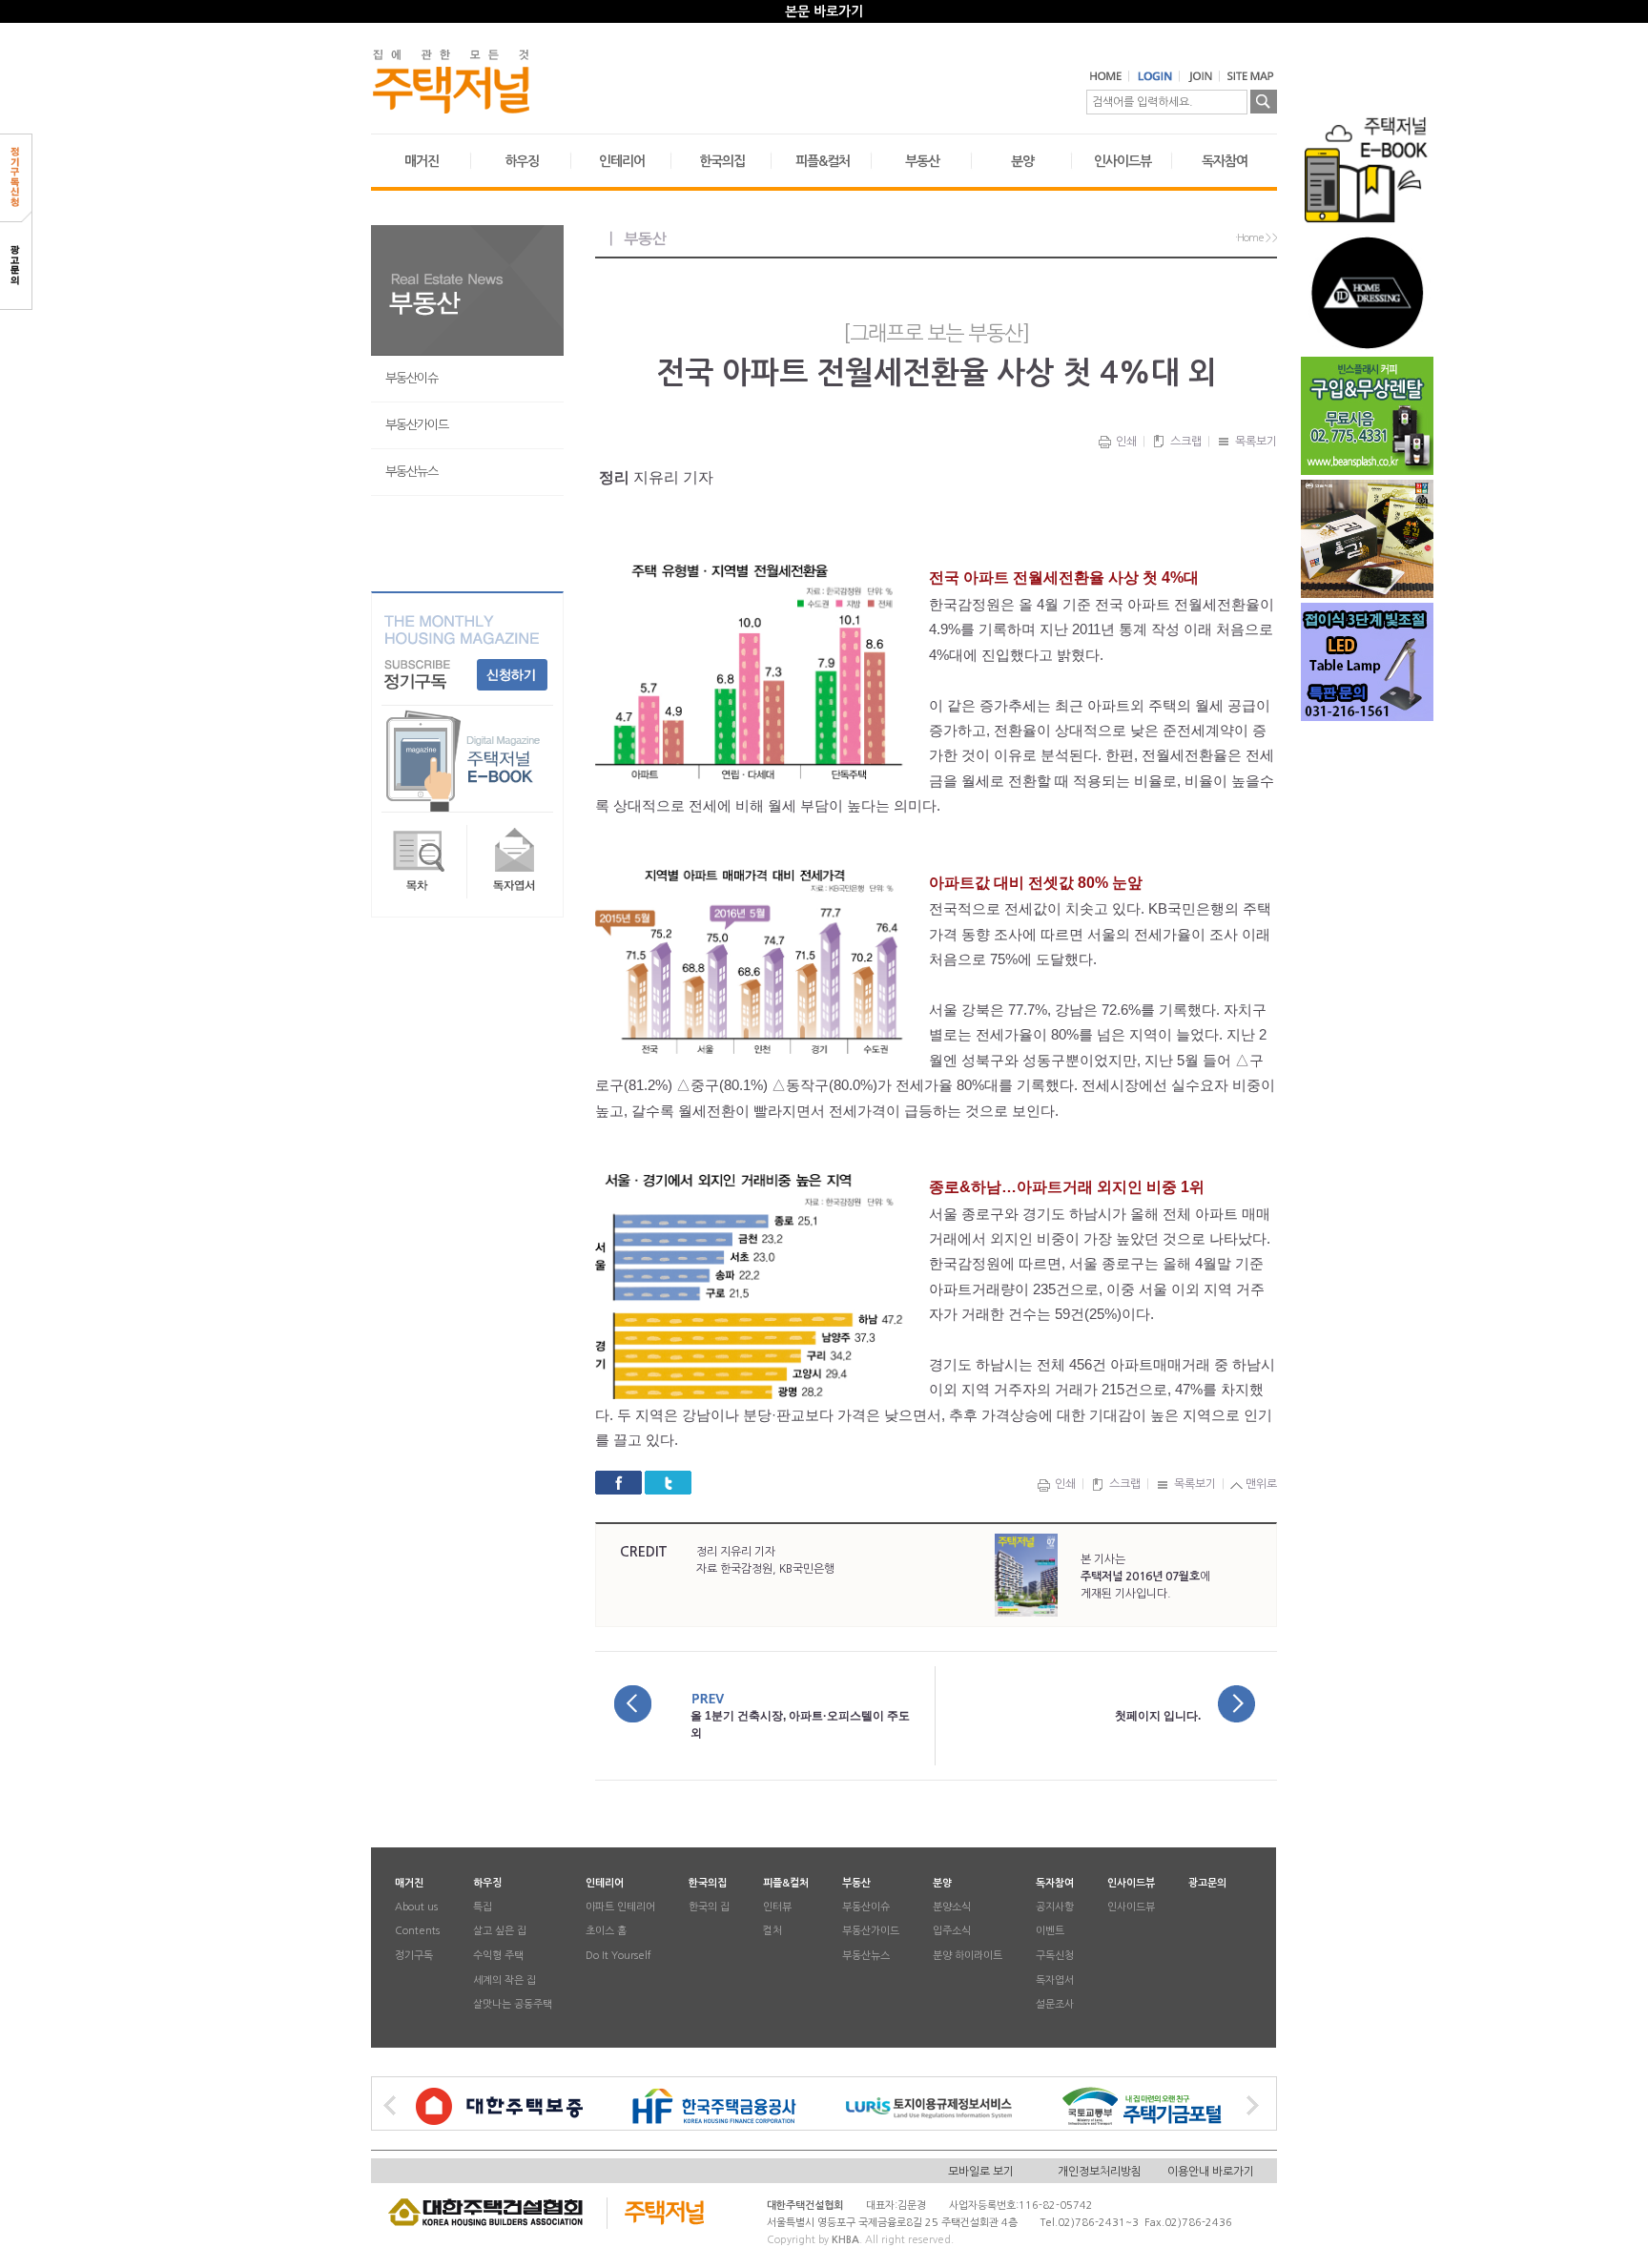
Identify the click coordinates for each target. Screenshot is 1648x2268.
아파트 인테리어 (620, 1907)
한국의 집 (709, 1907)
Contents (417, 1932)
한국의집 (722, 161)
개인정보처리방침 (1100, 2171)
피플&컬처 (823, 161)
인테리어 (622, 161)
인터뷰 (777, 1907)
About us (416, 1907)
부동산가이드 (417, 425)
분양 (1022, 161)
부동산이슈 (412, 378)
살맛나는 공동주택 (513, 2005)
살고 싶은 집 (500, 1932)
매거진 (422, 161)
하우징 (522, 161)
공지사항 (1055, 1907)
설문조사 (1055, 2005)
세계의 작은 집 (505, 1980)
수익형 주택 (498, 1957)
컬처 (772, 1932)
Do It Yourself (618, 1957)
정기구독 (414, 1957)
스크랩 (1184, 442)
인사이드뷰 (1123, 161)
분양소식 (952, 1907)
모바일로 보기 (981, 2171)
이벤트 (1050, 1932)
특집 (483, 1907)
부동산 (922, 161)
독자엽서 (1055, 1980)
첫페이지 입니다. (1158, 1716)
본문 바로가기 (824, 11)
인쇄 (1125, 442)
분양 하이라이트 (968, 1957)
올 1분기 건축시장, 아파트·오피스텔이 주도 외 (800, 1724)
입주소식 (952, 1932)
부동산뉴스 (412, 472)
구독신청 (1055, 1957)
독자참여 (1225, 161)
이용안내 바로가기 (1211, 2171)
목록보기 (1255, 442)
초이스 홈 (606, 1932)
